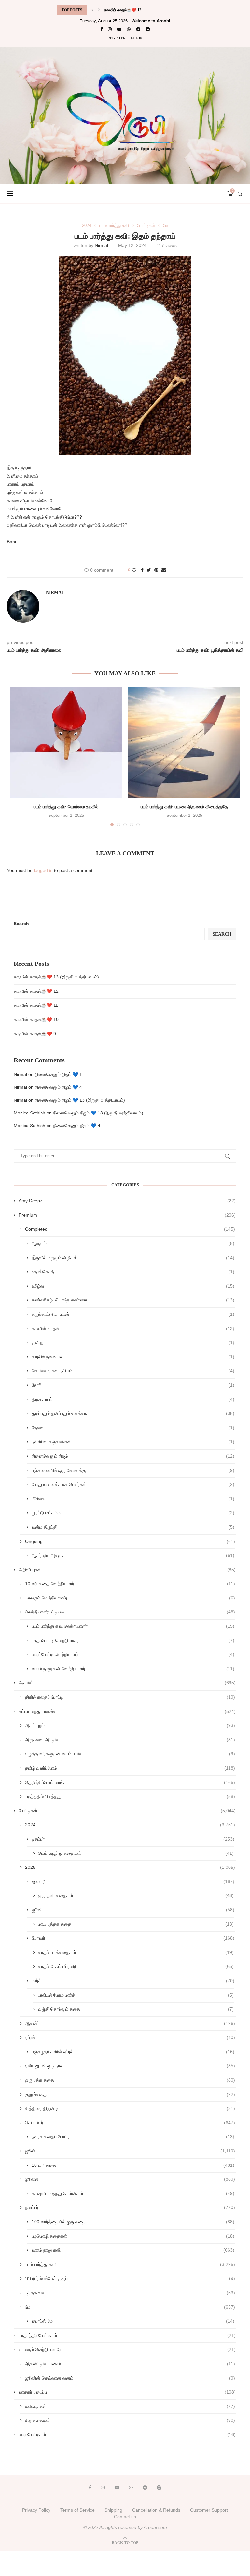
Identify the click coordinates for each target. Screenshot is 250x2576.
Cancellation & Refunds (156, 2510)
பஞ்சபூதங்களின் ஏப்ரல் (133, 2052)
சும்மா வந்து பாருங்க (127, 1711)
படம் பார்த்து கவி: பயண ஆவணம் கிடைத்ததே (184, 807)
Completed (130, 1229)
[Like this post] (134, 570)
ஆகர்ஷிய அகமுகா (133, 1555)
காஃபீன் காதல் (133, 1328)
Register (117, 38)
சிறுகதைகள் (130, 2420)
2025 (130, 1867)
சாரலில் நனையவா (133, 1357)
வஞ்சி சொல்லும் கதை (136, 2009)
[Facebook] (101, 29)
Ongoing (130, 1541)
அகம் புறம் (130, 1725)
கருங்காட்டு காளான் (133, 1314)
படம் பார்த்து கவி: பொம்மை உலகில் (66, 807)
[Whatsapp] (129, 29)
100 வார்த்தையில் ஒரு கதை (133, 2222)
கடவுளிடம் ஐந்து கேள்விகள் (133, 2193)
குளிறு (133, 1342)
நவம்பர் (130, 2207)
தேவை (133, 1428)
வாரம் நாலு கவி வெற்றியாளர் (133, 1669)
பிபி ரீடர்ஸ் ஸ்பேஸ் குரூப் (130, 2278)
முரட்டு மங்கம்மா (133, 1513)
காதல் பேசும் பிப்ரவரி (136, 1966)
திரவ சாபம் (133, 1399)
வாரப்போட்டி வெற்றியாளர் (133, 1654)
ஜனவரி (133, 1881)
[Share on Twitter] (149, 570)
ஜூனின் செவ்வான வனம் (130, 2378)
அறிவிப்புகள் (127, 1570)
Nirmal (101, 245)
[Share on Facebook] (142, 570)
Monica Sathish (29, 1113)
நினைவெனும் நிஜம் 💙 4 (58, 1087)
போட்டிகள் (146, 226)
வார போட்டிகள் (127, 2434)
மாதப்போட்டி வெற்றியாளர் (133, 1640)
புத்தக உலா (130, 2293)
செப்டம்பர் (130, 2123)
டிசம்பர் (133, 1839)
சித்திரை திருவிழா (130, 2108)
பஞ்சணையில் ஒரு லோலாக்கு (133, 1470)
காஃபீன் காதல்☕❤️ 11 (123, 10)
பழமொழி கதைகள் (133, 2236)
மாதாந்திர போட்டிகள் (127, 2335)
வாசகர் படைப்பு (127, 2392)
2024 (87, 226)
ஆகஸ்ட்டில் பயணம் (130, 2364)
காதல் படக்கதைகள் (136, 1952)
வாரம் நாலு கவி (133, 2250)
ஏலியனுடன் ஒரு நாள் (130, 2066)
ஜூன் (133, 1910)
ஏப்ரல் (130, 2037)
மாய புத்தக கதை (136, 1924)
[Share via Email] (164, 570)
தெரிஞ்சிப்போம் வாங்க (130, 1782)
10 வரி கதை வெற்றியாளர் (130, 1584)
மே (166, 226)
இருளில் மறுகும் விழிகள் (133, 1258)
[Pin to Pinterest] (156, 570)
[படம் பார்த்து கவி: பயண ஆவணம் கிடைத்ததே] (184, 742)
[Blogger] (148, 29)
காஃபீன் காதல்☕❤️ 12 (36, 991)
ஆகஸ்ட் (127, 1683)
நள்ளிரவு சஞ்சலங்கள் (133, 1442)
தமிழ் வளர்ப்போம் (130, 1768)
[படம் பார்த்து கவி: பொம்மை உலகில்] (66, 742)
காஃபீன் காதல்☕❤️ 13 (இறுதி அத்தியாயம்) (56, 977)
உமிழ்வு (133, 1286)
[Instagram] (110, 29)
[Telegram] (138, 29)
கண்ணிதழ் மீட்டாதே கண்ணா (133, 1300)
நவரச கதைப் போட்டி (133, 2137)
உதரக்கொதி (133, 1272)
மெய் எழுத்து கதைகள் (136, 1853)
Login (137, 38)
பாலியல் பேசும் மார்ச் (136, 1995)
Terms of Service (77, 2510)
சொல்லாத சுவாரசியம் (133, 1371)
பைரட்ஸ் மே (133, 2321)
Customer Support (209, 2510)
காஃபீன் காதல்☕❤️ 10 (36, 1019)
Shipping (113, 2510)
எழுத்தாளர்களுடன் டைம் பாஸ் (130, 1754)
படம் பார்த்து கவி (114, 226)
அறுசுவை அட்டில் (130, 1740)
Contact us (125, 2517)
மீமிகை (133, 1499)
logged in (43, 870)
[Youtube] (119, 29)
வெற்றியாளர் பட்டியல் (130, 1612)
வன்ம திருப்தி (133, 1527)
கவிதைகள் (130, 2406)
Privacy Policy (36, 2510)
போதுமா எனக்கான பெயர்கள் (133, 1484)
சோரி (133, 1385)
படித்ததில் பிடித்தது (130, 1796)
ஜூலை (130, 2179)
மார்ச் (133, 1981)
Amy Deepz (127, 1201)
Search (21, 924)
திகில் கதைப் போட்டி (130, 1697)
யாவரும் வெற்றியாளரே (130, 1598)
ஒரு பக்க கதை (130, 2080)
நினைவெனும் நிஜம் (133, 1456)
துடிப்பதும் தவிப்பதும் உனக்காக (133, 1413)
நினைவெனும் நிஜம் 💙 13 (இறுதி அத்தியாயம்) (80, 1100)
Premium (127, 1215)
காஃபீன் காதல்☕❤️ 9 (35, 1034)
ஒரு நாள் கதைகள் (136, 1895)
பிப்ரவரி (133, 1938)
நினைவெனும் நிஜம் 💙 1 (58, 1074)
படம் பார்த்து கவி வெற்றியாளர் (133, 1626)
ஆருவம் (133, 1243)
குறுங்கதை (130, 2094)
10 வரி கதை (133, 2165)
